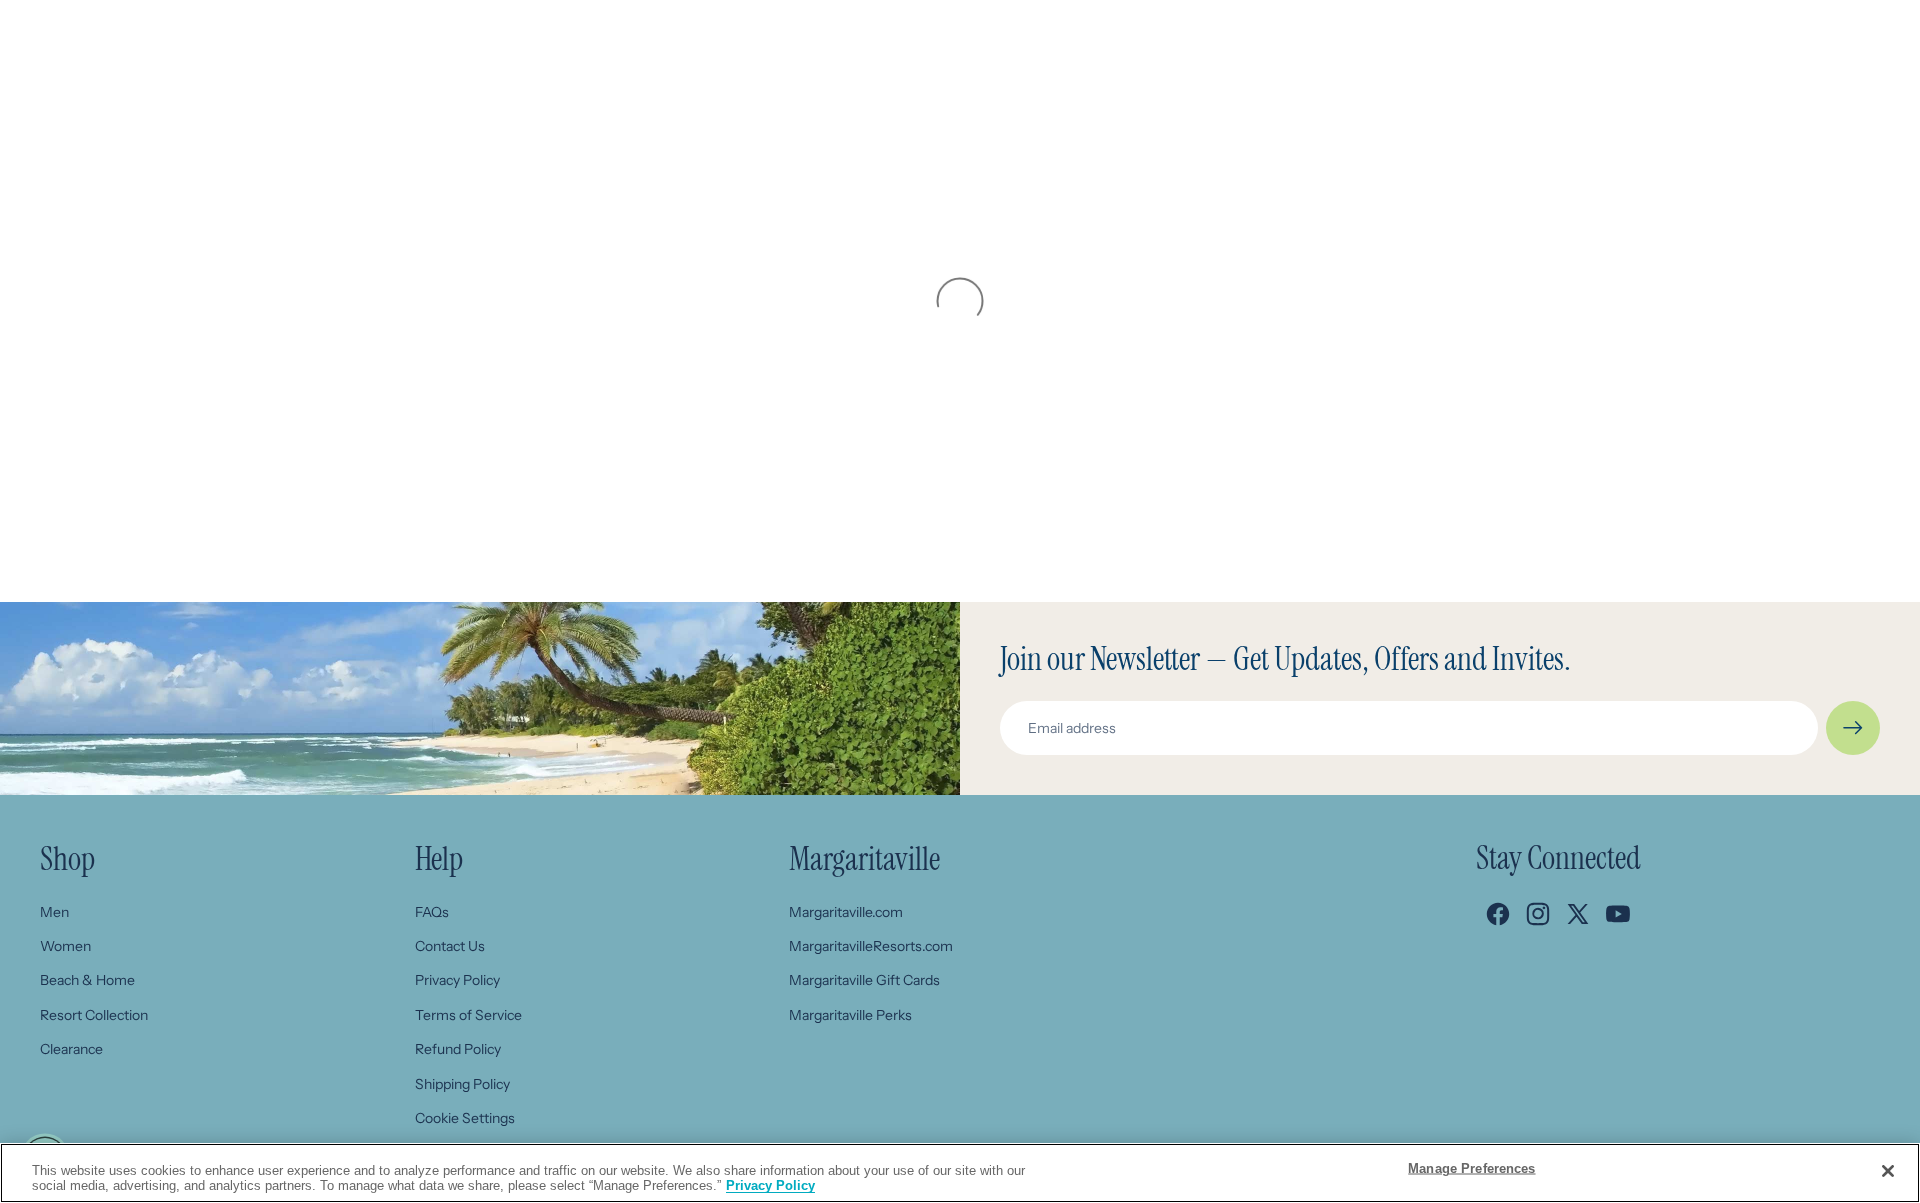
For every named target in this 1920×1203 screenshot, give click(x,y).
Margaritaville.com (846, 912)
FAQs (432, 912)
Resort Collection (94, 1015)
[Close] (1888, 1171)
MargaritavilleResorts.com (871, 946)
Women (65, 946)
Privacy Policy (457, 980)
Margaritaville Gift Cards (864, 980)
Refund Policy (458, 1049)
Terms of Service (468, 1015)
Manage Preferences (1471, 1168)
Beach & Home (87, 980)
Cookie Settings (465, 1118)
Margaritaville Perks (850, 1015)
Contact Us (450, 946)
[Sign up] (1853, 728)
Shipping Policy (462, 1084)
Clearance (71, 1049)
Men (54, 912)
